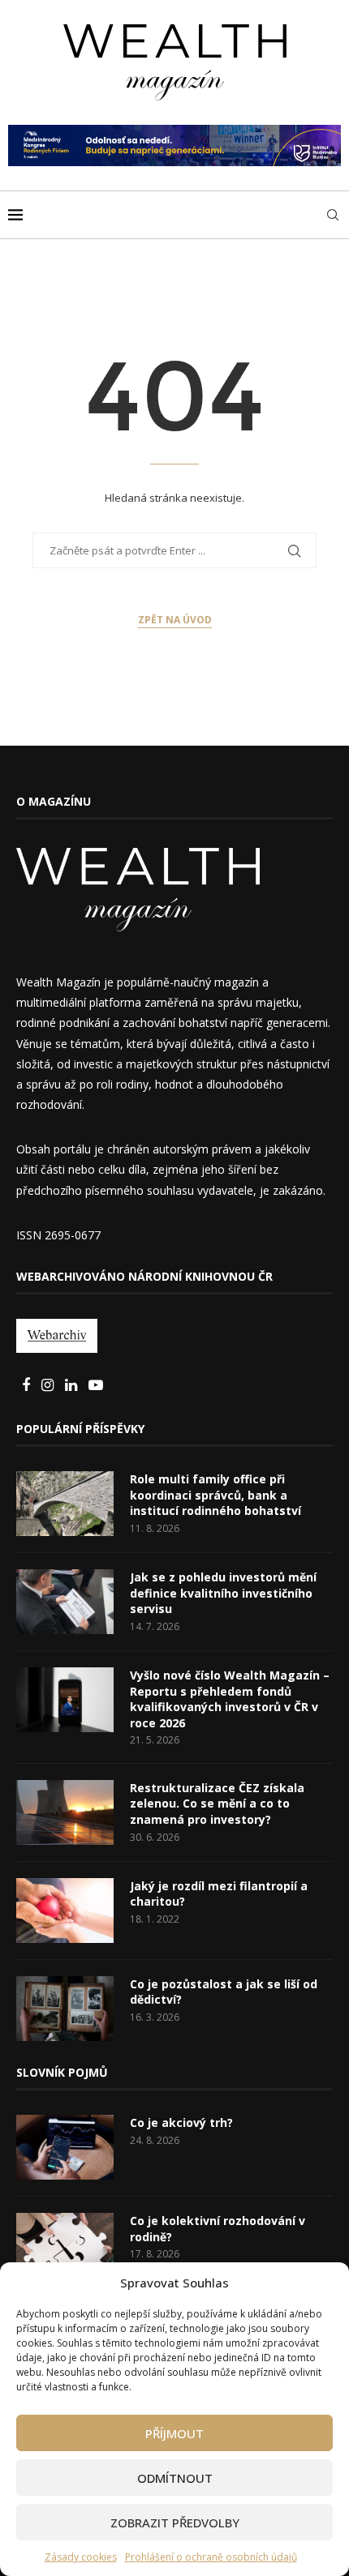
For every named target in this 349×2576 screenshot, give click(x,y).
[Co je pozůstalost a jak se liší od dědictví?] (65, 2009)
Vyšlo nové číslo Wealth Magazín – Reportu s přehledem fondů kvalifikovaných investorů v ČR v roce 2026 (230, 1699)
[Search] (333, 215)
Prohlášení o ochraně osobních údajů (211, 2557)
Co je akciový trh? (181, 2122)
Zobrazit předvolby (175, 2523)
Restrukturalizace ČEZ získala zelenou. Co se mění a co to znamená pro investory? (217, 1804)
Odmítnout (175, 2478)
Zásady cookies (81, 2557)
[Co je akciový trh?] (65, 2147)
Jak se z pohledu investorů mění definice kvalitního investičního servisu (223, 1593)
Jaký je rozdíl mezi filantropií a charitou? (219, 1894)
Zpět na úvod (175, 620)
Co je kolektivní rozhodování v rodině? (218, 2229)
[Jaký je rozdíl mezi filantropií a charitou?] (65, 1911)
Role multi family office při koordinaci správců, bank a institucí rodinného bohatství (215, 1495)
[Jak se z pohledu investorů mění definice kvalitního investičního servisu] (65, 1602)
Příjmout (174, 2433)
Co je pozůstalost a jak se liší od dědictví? (224, 1992)
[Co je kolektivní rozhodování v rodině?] (65, 2245)
